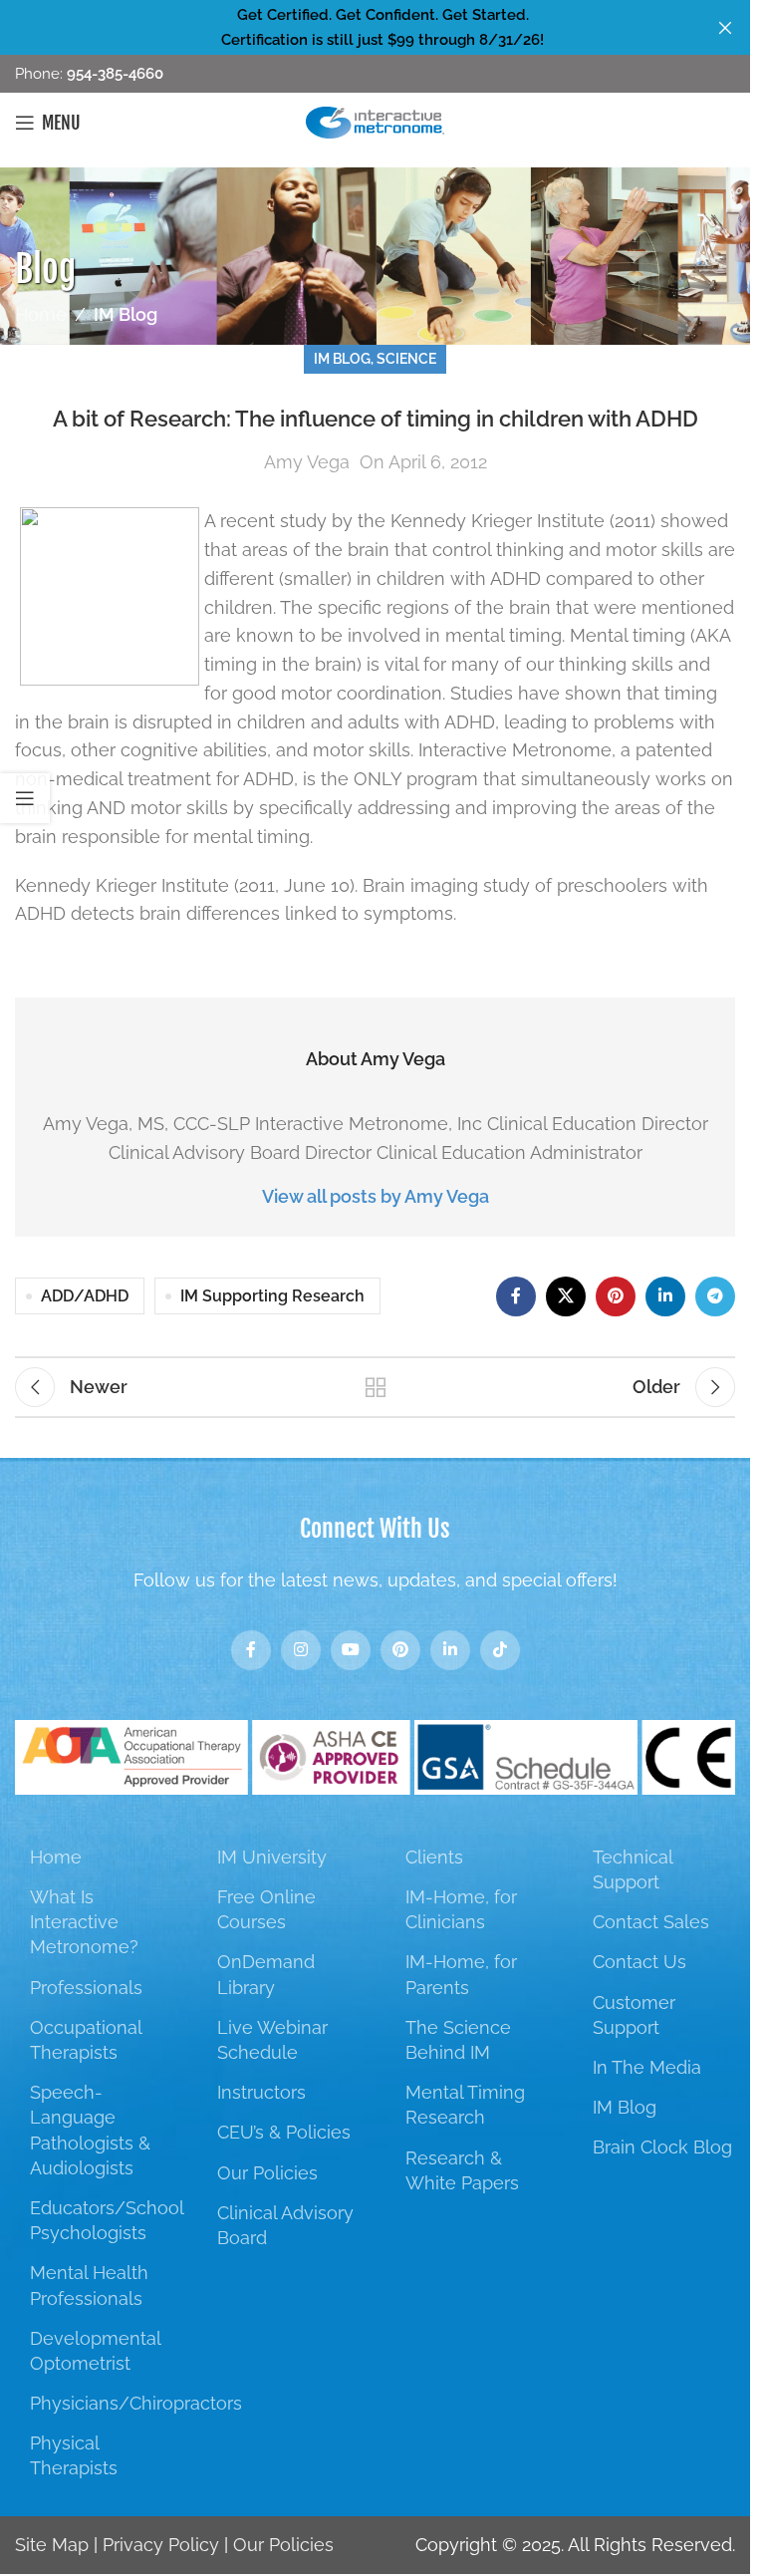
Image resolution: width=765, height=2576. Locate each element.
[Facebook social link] (516, 1296)
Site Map (52, 2545)
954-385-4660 (113, 74)
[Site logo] (376, 121)
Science (406, 358)
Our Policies (267, 2173)
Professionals (86, 1988)
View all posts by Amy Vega (376, 1196)
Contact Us (639, 1962)
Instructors (261, 2092)
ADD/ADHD (85, 1296)
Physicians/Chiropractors (136, 2403)
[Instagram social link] (301, 1650)
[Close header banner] (725, 27)
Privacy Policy (161, 2545)
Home (41, 314)
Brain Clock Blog (662, 2147)
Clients (434, 1857)
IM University (272, 1857)
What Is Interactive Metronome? (84, 1922)
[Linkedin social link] (665, 1296)
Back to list (376, 1387)
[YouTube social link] (351, 1650)
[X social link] (566, 1296)
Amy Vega (307, 462)
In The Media (647, 2067)
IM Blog (126, 314)
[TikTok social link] (500, 1650)
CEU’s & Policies (284, 2132)
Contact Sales (651, 1922)
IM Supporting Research (272, 1296)
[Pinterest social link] (616, 1296)
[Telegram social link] (715, 1296)
